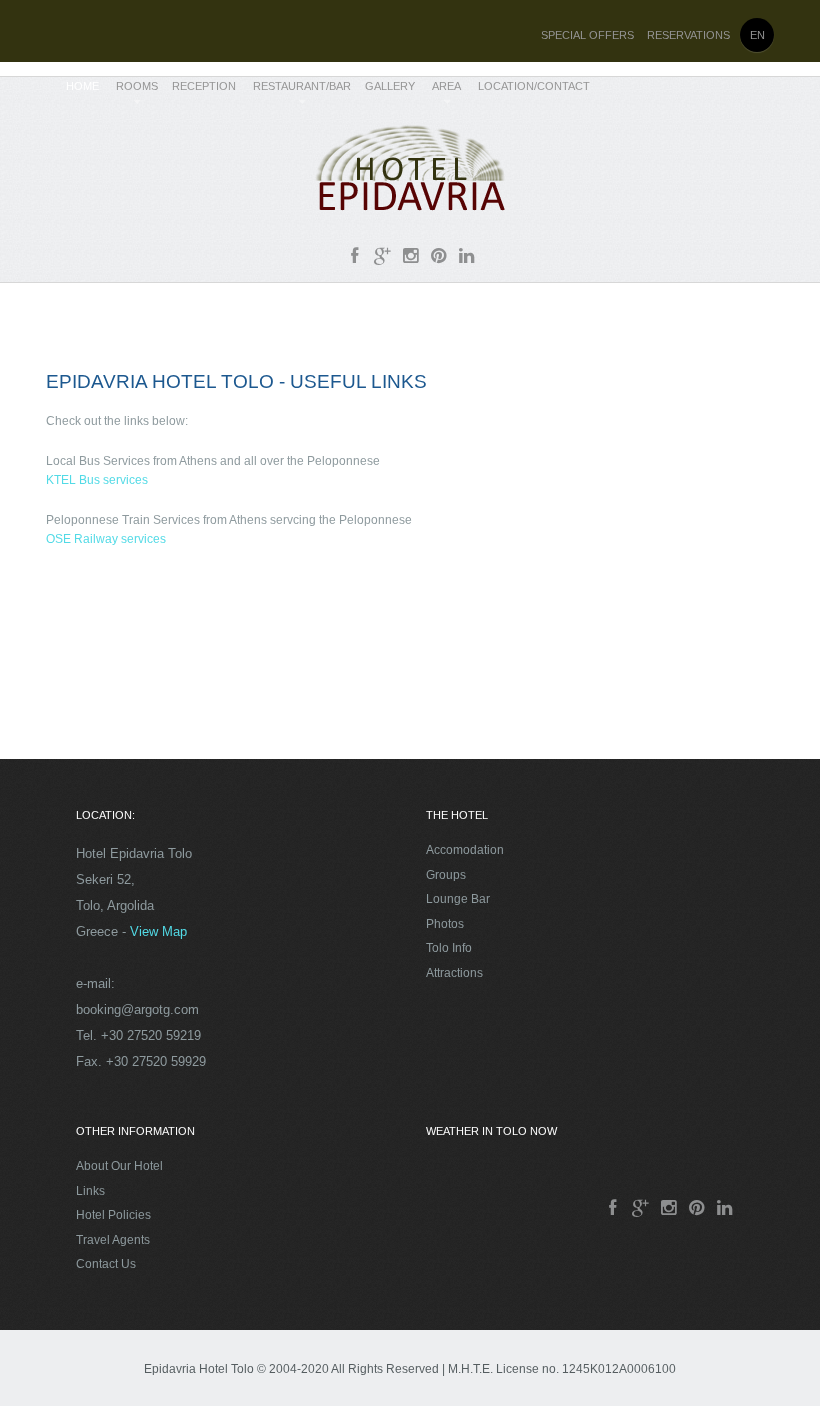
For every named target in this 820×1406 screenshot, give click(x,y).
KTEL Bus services (97, 480)
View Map (158, 931)
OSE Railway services (106, 539)
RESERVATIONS (688, 35)
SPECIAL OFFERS (587, 35)
